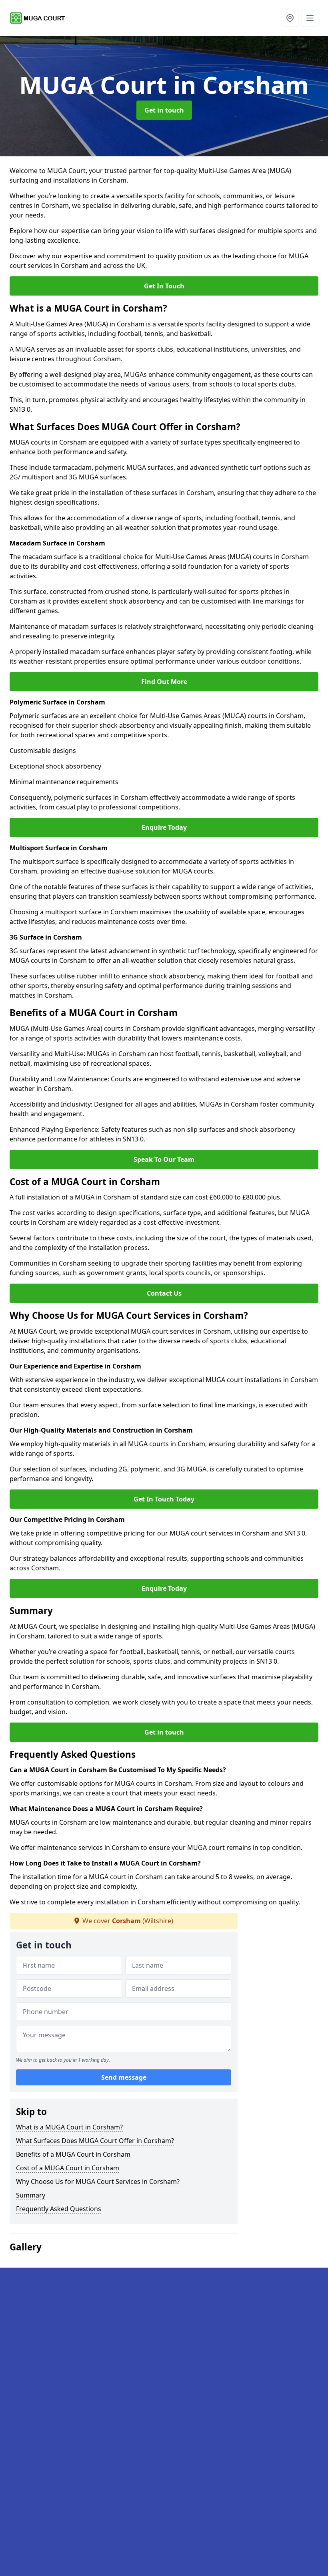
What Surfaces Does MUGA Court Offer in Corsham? (95, 2141)
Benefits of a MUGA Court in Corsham (73, 2154)
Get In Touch (164, 286)
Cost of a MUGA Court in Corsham (68, 2168)
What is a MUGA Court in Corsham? (69, 2127)
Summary (31, 2195)
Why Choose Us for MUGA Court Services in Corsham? (98, 2182)
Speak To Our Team (164, 1159)
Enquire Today (164, 827)
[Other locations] (290, 18)
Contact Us (164, 1293)
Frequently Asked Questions (59, 2209)
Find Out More (164, 682)
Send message (124, 2077)
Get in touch (164, 110)
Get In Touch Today (164, 1499)
